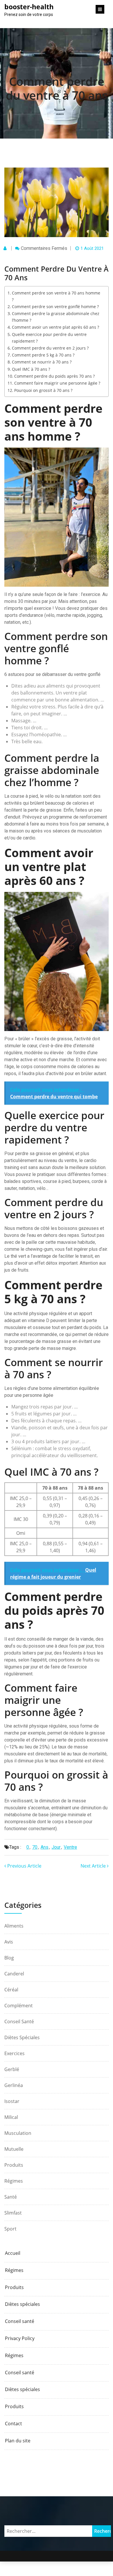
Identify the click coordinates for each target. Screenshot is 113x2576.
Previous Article (24, 1866)
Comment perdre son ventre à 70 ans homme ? (56, 296)
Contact (13, 2424)
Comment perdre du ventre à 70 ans (57, 88)
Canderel (14, 1974)
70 (35, 1847)
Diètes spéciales (22, 2037)
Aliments (14, 1926)
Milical (11, 2117)
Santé (11, 2197)
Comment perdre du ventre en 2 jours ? (50, 348)
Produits (14, 2165)
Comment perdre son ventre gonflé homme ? (55, 307)
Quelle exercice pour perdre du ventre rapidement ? (49, 338)
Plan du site (18, 2441)
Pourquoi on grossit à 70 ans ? (43, 390)
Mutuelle (14, 2149)
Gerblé (12, 2069)
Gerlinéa (14, 2085)
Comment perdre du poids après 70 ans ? (54, 376)
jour (56, 1847)
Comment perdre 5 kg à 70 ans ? (43, 355)
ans (44, 1847)
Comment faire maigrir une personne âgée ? (57, 383)
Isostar (12, 2101)
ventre (70, 1847)
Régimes (14, 2181)
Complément (19, 2006)
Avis (9, 1942)
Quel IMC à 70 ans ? (31, 369)
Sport (10, 2229)
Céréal (11, 1990)
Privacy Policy (20, 2338)
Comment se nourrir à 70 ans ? (42, 362)
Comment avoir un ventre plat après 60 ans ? (55, 327)
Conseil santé (19, 2021)
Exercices (14, 2053)
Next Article (94, 1866)
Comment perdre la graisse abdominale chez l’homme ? (56, 317)
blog (9, 1958)
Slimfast (13, 2213)
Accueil (13, 2253)
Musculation (18, 2133)
